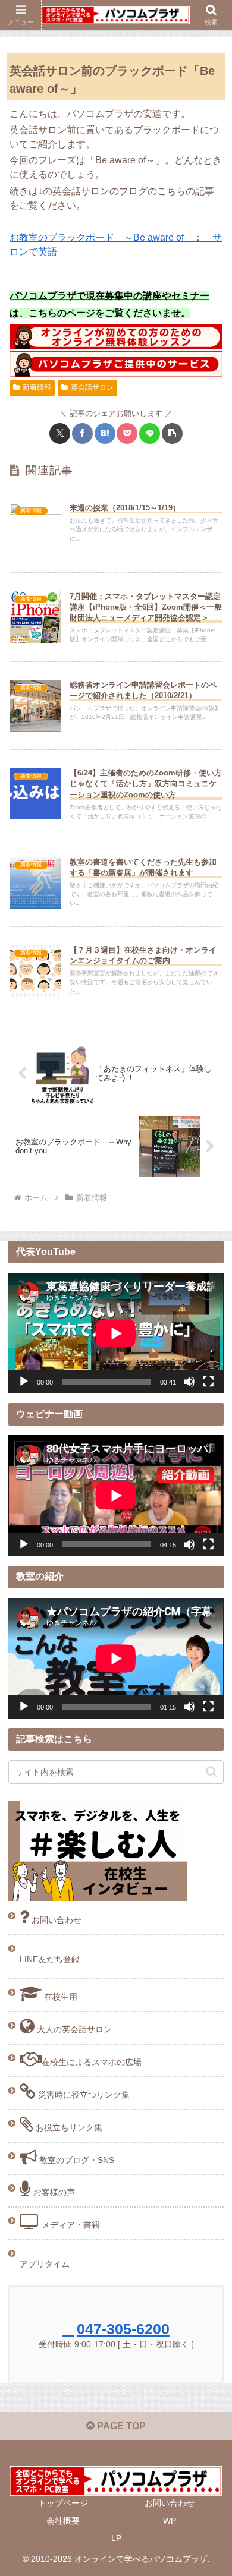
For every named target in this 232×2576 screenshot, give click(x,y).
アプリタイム (45, 2264)
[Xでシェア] (60, 433)
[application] (116, 1333)
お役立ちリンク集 (68, 2127)
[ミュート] (189, 1382)
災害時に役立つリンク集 (83, 2095)
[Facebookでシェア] (82, 433)
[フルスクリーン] (208, 1382)
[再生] (24, 1382)
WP (170, 2521)
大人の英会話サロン (73, 2029)
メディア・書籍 (70, 2225)
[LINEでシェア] (150, 433)
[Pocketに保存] (127, 433)
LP (116, 2538)
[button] (172, 433)
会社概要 (63, 2521)
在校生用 (59, 1997)
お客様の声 (53, 2192)
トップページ (63, 2503)
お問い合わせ (55, 1920)
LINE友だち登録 (50, 1959)
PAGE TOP (120, 2426)
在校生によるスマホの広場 (92, 2062)
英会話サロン (92, 387)
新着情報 (37, 387)
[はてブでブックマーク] (105, 433)
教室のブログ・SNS (76, 2160)
